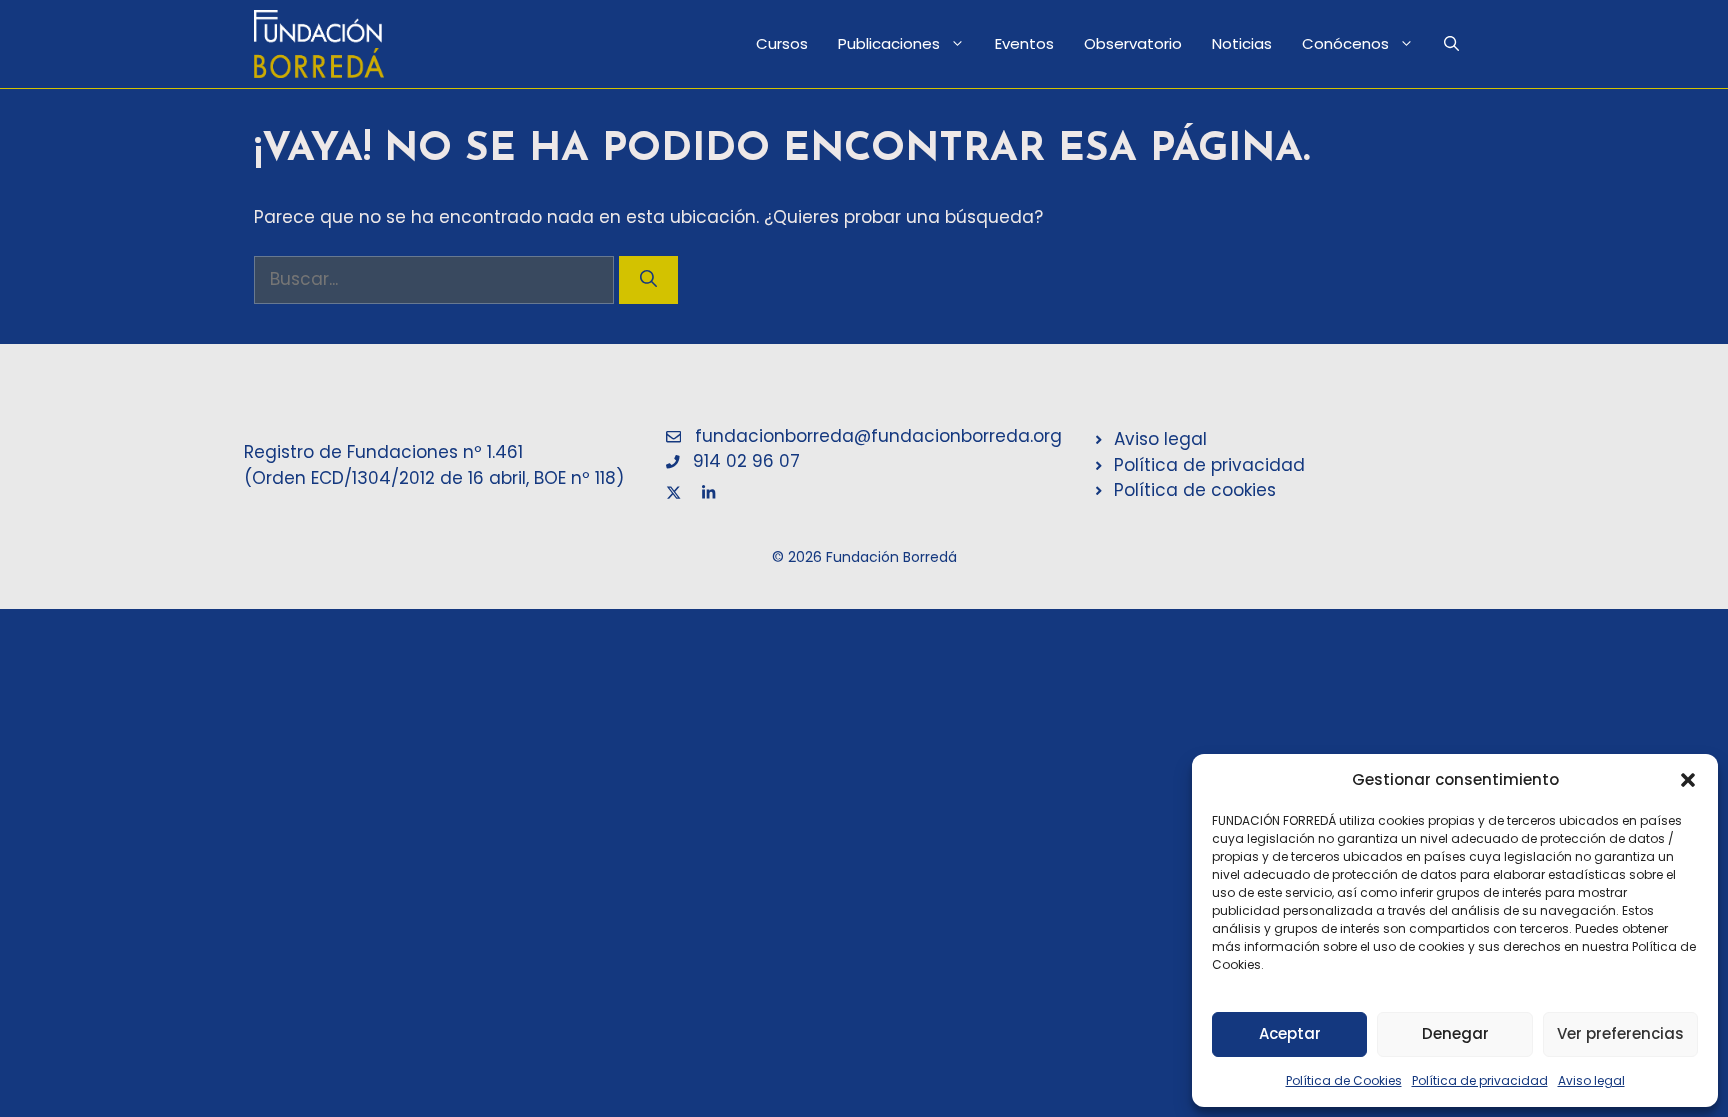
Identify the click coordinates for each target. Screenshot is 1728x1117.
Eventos (1024, 43)
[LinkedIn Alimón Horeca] (708, 487)
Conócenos (1345, 43)
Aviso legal (1591, 1080)
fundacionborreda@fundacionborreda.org (878, 436)
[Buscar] (648, 280)
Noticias (1242, 43)
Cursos (782, 43)
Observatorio (1133, 43)
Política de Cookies (1344, 1080)
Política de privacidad (1480, 1080)
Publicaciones (889, 43)
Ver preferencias (1620, 1033)
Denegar (1455, 1033)
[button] (1688, 780)
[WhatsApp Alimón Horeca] (673, 487)
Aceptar (1290, 1033)
